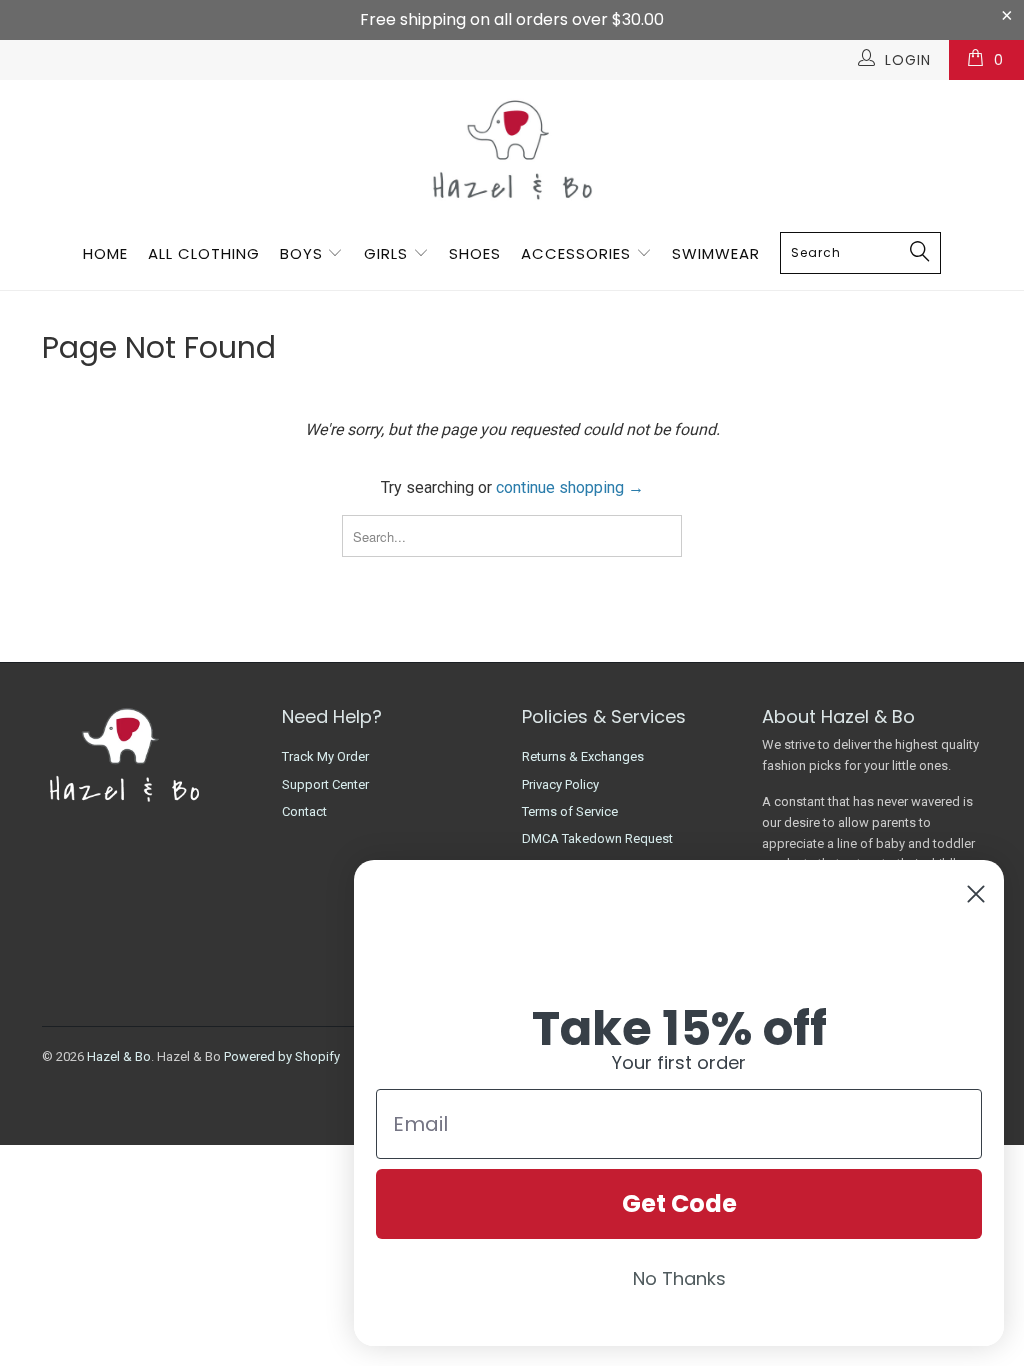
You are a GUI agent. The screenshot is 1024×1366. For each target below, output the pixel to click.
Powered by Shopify (282, 1056)
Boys (301, 253)
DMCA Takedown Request (597, 838)
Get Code (679, 1203)
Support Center (325, 784)
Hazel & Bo (119, 1056)
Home (105, 253)
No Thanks (679, 1278)
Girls (386, 253)
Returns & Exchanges (583, 756)
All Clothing (204, 253)
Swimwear (716, 253)
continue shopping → (570, 487)
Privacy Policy (560, 784)
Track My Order (325, 756)
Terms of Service (570, 811)
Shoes (475, 253)
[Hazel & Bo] (512, 149)
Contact (304, 811)
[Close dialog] (976, 894)
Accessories (578, 253)
